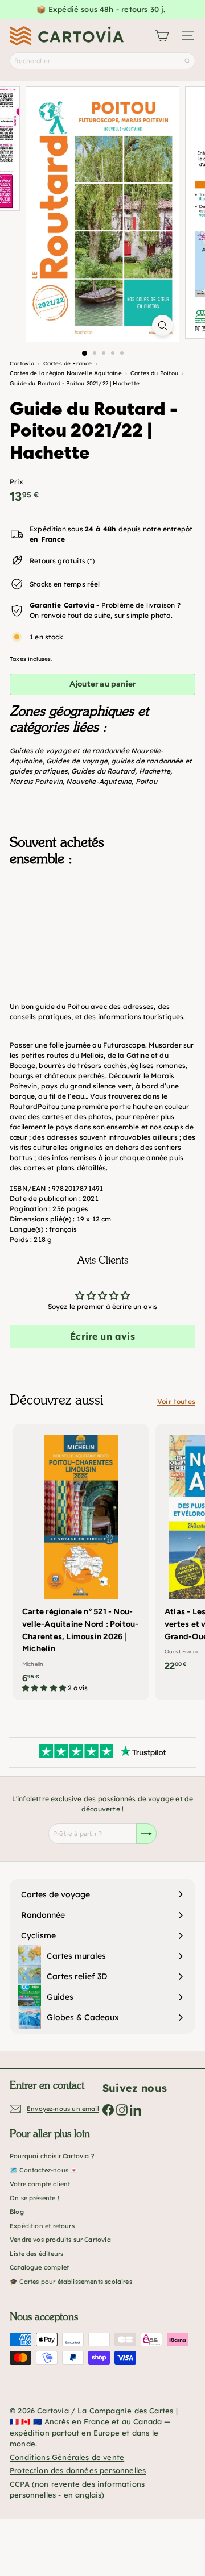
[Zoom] (163, 325)
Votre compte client (40, 2184)
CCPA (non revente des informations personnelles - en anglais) (77, 2490)
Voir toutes (176, 1401)
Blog (17, 2212)
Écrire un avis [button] (102, 1336)
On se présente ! (34, 2198)
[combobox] (102, 61)
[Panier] (162, 36)
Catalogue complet (39, 2267)
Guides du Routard (103, 771)
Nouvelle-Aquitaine (99, 781)
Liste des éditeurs (36, 2254)
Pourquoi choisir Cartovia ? (52, 2156)
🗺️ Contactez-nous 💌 (44, 2170)
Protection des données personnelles (78, 2470)
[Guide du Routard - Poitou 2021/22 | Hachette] (102, 932)
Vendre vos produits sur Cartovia (60, 2240)
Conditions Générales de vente (67, 2457)
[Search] (187, 61)
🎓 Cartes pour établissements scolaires (71, 2282)
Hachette (155, 771)
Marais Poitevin (36, 781)
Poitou (146, 781)
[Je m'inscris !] (146, 1834)
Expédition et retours (42, 2226)
